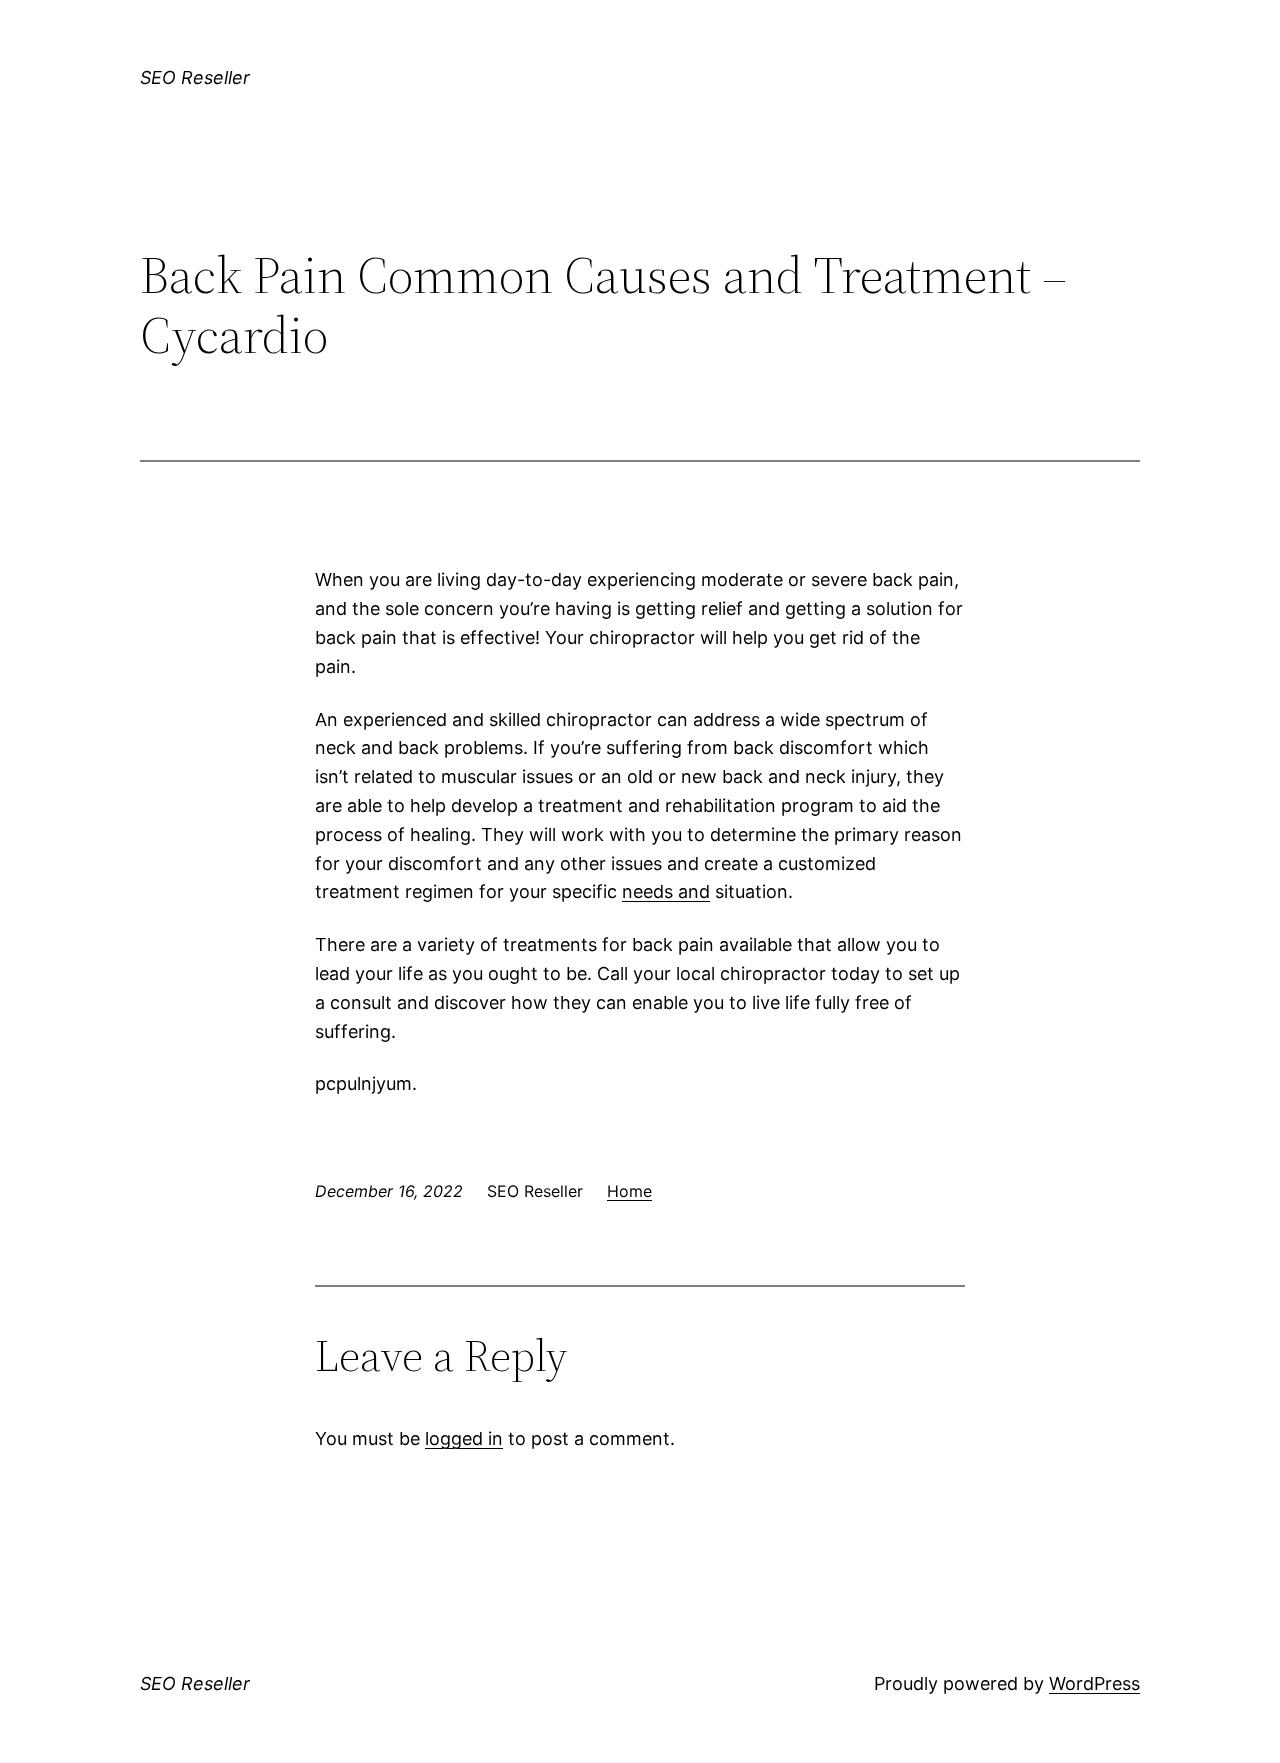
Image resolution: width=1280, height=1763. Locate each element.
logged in (464, 1438)
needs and (666, 891)
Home (629, 1191)
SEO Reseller (195, 77)
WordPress (1094, 1683)
